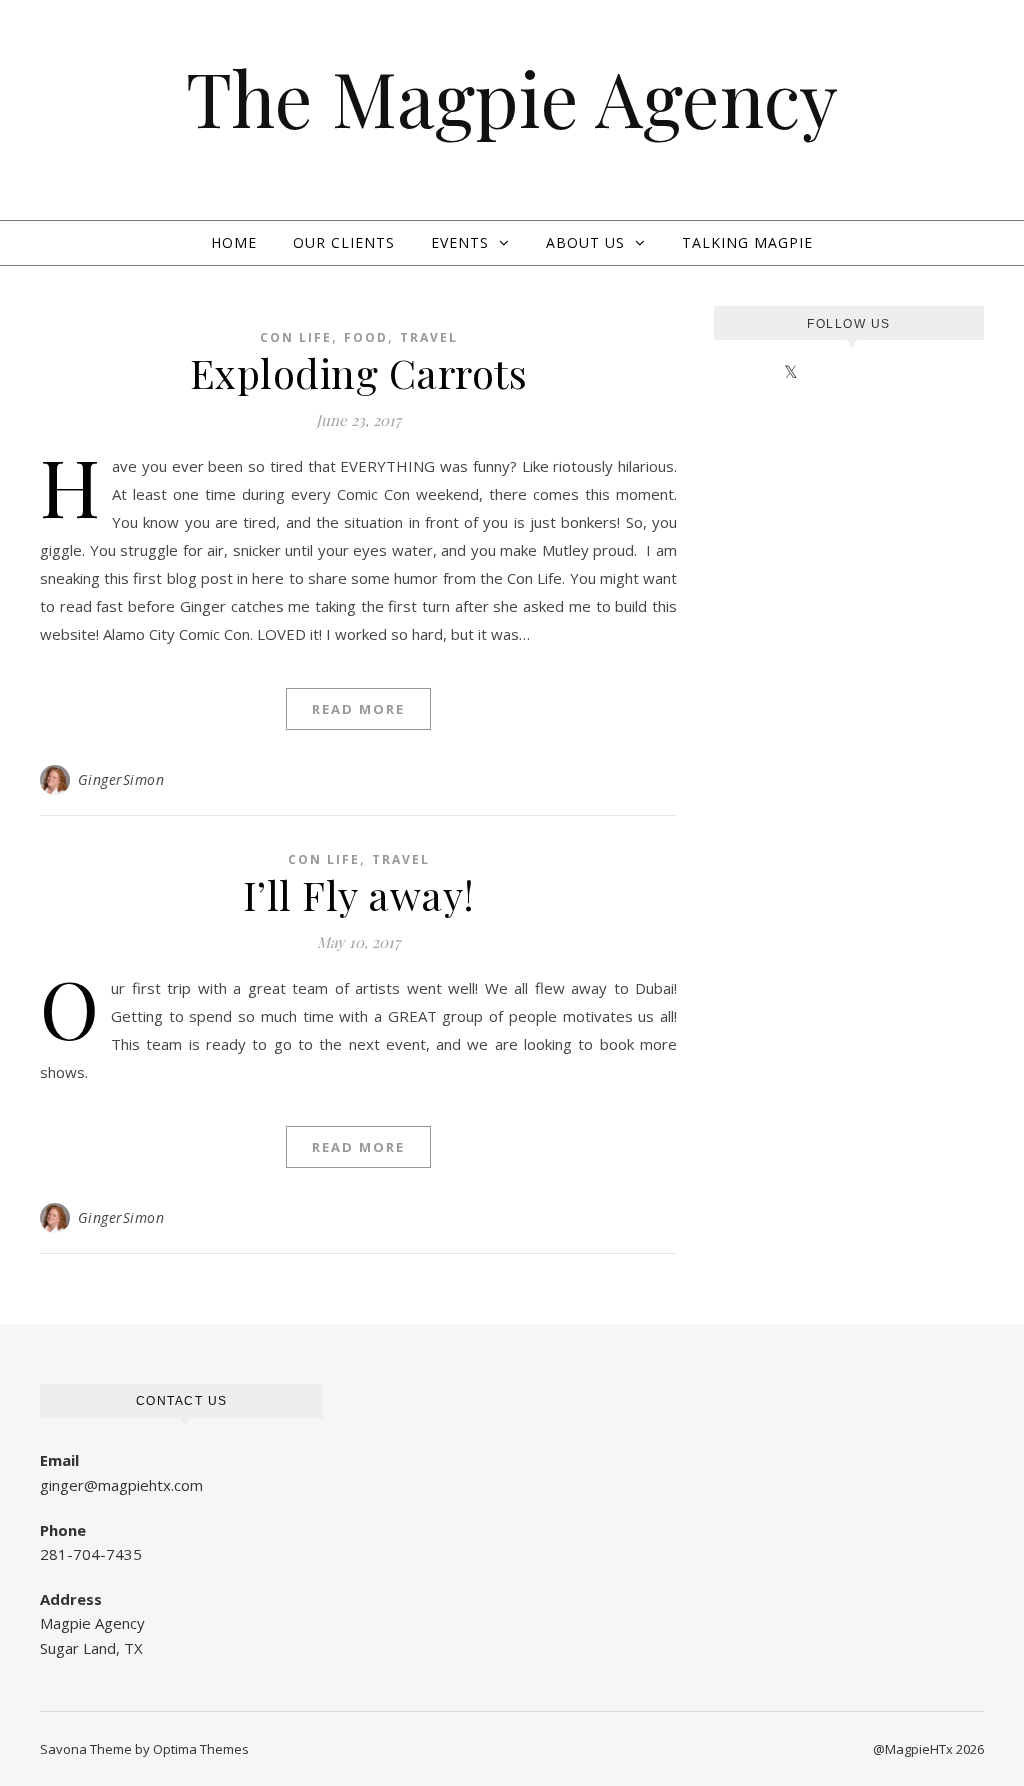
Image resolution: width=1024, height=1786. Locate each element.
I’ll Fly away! (359, 894)
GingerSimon (121, 779)
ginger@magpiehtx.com (121, 1485)
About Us (585, 242)
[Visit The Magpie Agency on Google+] (767, 372)
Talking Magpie (747, 242)
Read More (358, 709)
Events (460, 242)
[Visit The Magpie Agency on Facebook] (816, 372)
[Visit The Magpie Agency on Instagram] (743, 372)
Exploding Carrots (359, 372)
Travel (429, 337)
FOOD (366, 337)
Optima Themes (201, 1749)
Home (234, 242)
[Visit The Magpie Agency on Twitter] (791, 372)
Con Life (296, 337)
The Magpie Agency (512, 97)
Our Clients (344, 242)
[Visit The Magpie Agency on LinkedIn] (720, 372)
